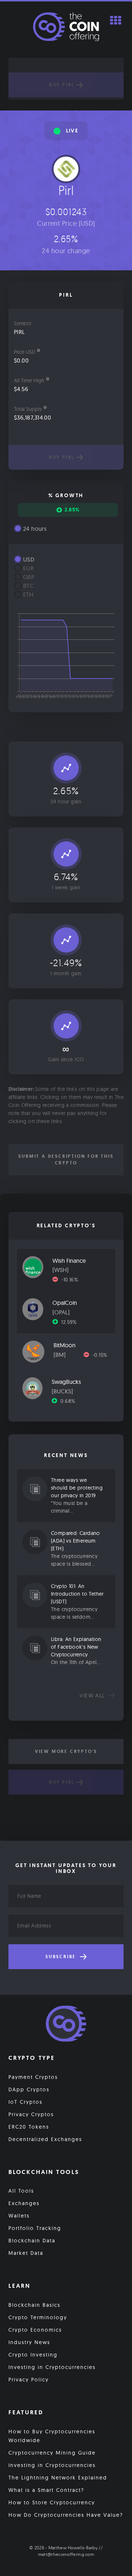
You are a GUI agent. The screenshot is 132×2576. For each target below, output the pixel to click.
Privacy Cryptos (31, 2114)
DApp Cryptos (29, 2089)
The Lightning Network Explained (58, 2478)
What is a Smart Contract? (46, 2490)
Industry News (29, 2342)
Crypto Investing (33, 2355)
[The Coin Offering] (66, 2025)
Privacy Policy (29, 2380)
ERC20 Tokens (29, 2127)
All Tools (21, 2191)
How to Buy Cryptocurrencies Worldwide (52, 2436)
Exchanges (24, 2203)
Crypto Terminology (38, 2317)
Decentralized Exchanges (45, 2139)
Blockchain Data (32, 2241)
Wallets (19, 2216)
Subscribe (62, 1957)
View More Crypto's (66, 1751)
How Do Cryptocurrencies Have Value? (66, 2515)
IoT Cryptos (25, 2102)
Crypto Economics (35, 2330)
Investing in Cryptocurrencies (52, 2367)
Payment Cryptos (33, 2077)
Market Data (26, 2253)
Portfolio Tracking (35, 2228)
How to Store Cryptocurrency (52, 2502)
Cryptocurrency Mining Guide (52, 2453)
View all (93, 1696)
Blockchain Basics (34, 2305)
